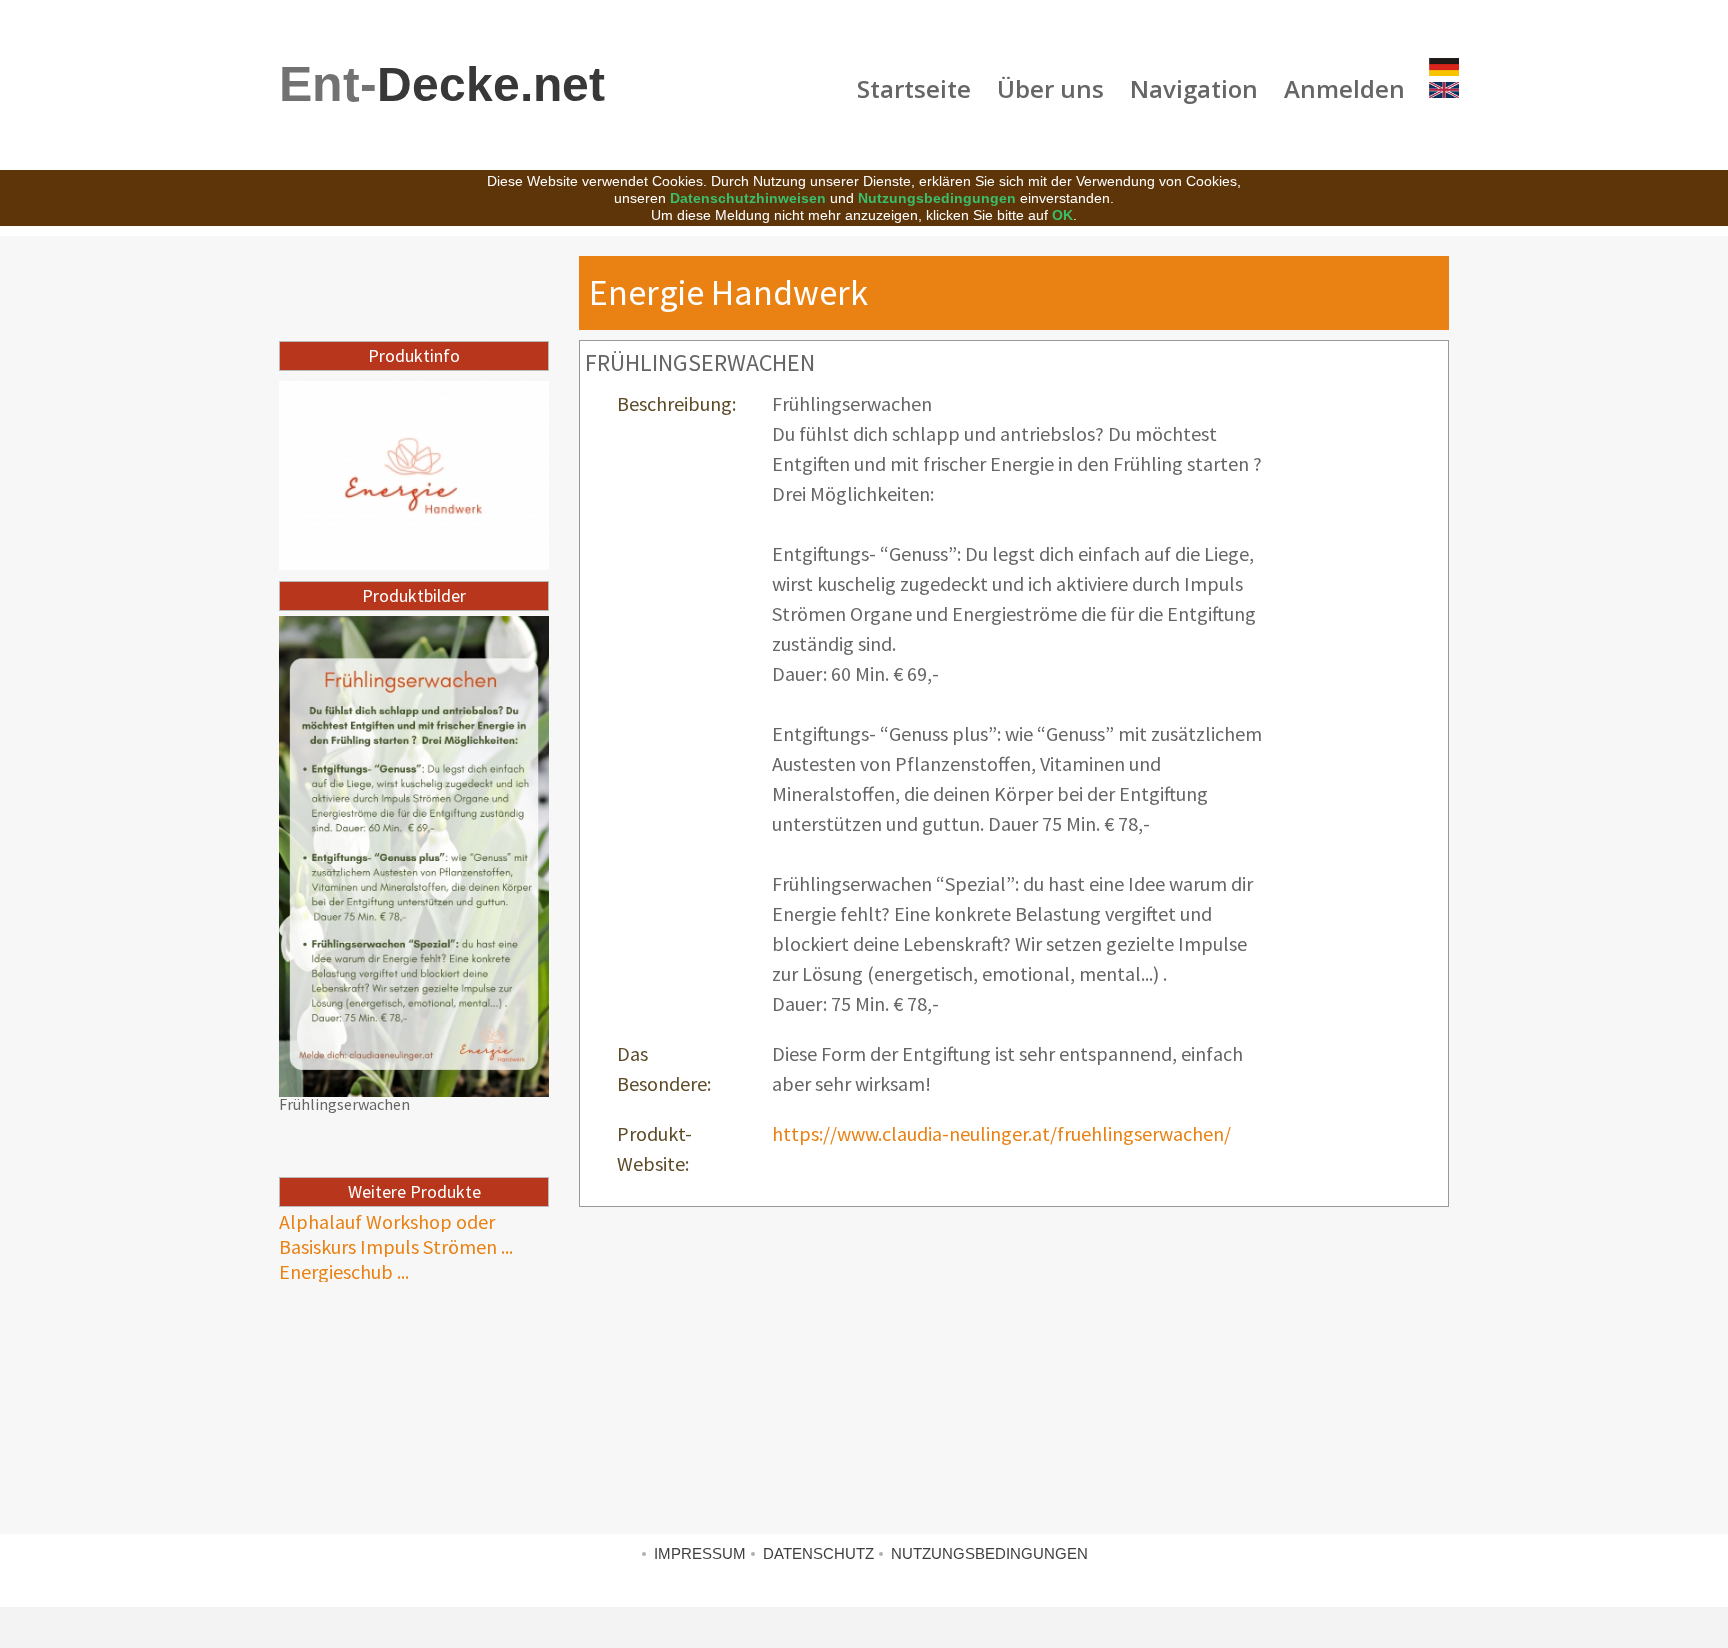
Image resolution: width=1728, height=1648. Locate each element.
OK (1062, 215)
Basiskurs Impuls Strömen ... (396, 1246)
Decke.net (442, 84)
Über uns (1050, 88)
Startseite (914, 88)
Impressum (700, 1553)
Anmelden (1344, 88)
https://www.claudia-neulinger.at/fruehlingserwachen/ (1001, 1133)
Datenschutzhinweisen (748, 198)
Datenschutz (818, 1553)
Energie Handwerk (728, 292)
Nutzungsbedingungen (937, 198)
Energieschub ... (344, 1271)
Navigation (1194, 88)
